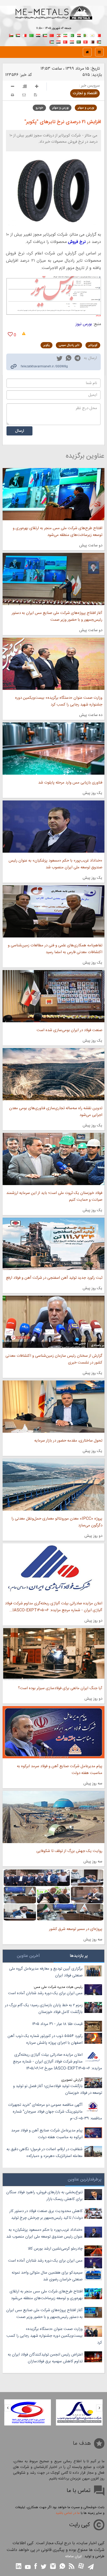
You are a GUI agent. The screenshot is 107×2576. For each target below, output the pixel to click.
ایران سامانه (73, 2556)
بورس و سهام (86, 108)
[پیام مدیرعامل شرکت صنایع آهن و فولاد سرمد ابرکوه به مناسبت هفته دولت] (53, 1732)
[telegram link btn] (91, 2567)
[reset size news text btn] (25, 87)
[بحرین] (99, 35)
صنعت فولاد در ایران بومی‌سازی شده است (69, 1030)
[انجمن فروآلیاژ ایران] (28, 2412)
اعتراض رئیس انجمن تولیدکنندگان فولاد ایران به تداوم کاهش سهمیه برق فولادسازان (45, 2358)
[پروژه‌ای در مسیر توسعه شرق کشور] (53, 1895)
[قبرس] (92, 35)
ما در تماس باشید (68, 2513)
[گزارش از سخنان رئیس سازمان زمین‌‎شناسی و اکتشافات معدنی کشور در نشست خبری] (53, 1322)
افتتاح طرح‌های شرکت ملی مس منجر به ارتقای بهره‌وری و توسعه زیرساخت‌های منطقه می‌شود (58, 532)
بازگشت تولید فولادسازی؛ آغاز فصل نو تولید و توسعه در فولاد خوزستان (58, 2090)
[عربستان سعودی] (79, 41)
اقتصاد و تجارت (85, 93)
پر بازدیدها (79, 1956)
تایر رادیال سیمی (69, 345)
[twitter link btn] (44, 2567)
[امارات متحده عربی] (52, 41)
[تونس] (85, 41)
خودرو (39, 108)
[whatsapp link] (69, 359)
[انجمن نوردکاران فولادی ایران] (79, 2412)
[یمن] (58, 41)
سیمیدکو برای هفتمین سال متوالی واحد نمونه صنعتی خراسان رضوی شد (47, 2276)
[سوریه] (72, 41)
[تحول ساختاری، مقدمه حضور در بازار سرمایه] (53, 1407)
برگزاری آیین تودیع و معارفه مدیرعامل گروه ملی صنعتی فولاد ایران (46, 1972)
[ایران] (65, 35)
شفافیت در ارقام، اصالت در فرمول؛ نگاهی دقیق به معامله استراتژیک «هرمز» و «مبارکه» (45, 2153)
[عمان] (11, 35)
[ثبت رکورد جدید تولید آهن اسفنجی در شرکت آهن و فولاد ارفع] (53, 1244)
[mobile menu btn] (99, 52)
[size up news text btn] (37, 87)
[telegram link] (78, 359)
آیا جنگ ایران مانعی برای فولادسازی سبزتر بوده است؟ (60, 1688)
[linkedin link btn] (19, 2567)
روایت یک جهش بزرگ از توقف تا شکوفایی (69, 1851)
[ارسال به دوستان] (24, 95)
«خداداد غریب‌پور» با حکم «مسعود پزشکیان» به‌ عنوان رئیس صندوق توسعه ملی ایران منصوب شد (55, 864)
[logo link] (53, 18)
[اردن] (99, 41)
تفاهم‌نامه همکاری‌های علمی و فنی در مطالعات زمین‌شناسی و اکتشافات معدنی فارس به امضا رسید (55, 949)
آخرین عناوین (28, 1956)
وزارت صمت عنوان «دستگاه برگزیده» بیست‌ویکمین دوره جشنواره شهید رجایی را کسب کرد (59, 701)
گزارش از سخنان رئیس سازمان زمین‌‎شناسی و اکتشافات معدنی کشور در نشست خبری (54, 1359)
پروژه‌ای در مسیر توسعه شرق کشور (76, 1929)
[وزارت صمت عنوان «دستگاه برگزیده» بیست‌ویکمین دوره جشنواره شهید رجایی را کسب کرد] (53, 664)
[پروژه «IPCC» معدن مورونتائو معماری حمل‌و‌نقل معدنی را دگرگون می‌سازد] (53, 1485)
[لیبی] (31, 35)
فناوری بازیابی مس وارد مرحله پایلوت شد (70, 783)
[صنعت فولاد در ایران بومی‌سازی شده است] (53, 996)
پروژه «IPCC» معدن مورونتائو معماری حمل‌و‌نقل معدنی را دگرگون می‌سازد (57, 1522)
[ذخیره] (35, 95)
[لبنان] (58, 35)
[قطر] (92, 41)
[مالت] (25, 35)
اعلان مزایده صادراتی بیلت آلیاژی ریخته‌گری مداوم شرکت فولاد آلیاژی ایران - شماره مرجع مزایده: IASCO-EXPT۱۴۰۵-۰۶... (54, 1607)
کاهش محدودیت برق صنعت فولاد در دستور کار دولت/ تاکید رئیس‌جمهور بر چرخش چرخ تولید (46, 2215)
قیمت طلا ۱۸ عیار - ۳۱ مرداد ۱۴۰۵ (57, 2024)
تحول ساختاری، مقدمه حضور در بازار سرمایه (68, 1441)
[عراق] (38, 35)
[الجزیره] (85, 35)
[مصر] (79, 35)
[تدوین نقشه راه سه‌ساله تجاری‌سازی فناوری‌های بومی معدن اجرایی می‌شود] (53, 1074)
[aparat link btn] (81, 2566)
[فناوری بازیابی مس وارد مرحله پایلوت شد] (53, 749)
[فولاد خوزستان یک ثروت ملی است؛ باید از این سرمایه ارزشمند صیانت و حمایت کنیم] (53, 1159)
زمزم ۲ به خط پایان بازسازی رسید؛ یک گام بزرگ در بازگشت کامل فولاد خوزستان (44, 2009)
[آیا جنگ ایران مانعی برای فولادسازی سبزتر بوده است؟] (53, 1654)
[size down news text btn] (13, 87)
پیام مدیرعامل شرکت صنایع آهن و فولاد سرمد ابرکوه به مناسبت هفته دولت (60, 1770)
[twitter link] (59, 359)
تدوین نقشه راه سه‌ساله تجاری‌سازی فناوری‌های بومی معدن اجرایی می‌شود (56, 1112)
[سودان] (18, 35)
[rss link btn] (72, 2567)
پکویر (46, 345)
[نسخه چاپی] (12, 95)
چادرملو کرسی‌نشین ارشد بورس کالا (55, 2249)
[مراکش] (52, 35)
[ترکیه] (65, 41)
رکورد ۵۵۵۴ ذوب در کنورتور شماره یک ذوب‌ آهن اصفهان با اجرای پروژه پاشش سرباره (45, 2039)
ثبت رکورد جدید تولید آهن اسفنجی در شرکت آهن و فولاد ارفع (54, 1278)
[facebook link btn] (36, 2567)
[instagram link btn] (53, 2567)
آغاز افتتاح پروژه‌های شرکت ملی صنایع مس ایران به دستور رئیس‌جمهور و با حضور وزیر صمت (57, 616)
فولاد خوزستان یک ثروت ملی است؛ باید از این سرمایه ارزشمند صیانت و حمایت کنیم (54, 1196)
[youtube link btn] (28, 2568)
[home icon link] (87, 52)
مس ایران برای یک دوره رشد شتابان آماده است (45, 1993)
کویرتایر (93, 345)
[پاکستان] (72, 35)
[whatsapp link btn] (62, 2567)
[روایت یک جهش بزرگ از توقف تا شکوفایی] (53, 1817)
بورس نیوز (84, 324)
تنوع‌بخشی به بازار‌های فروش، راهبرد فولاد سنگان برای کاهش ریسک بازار (44, 2196)
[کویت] (45, 35)
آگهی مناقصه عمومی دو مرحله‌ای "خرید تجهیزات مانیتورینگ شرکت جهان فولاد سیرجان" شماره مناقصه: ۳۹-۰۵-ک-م (55, 2112)
